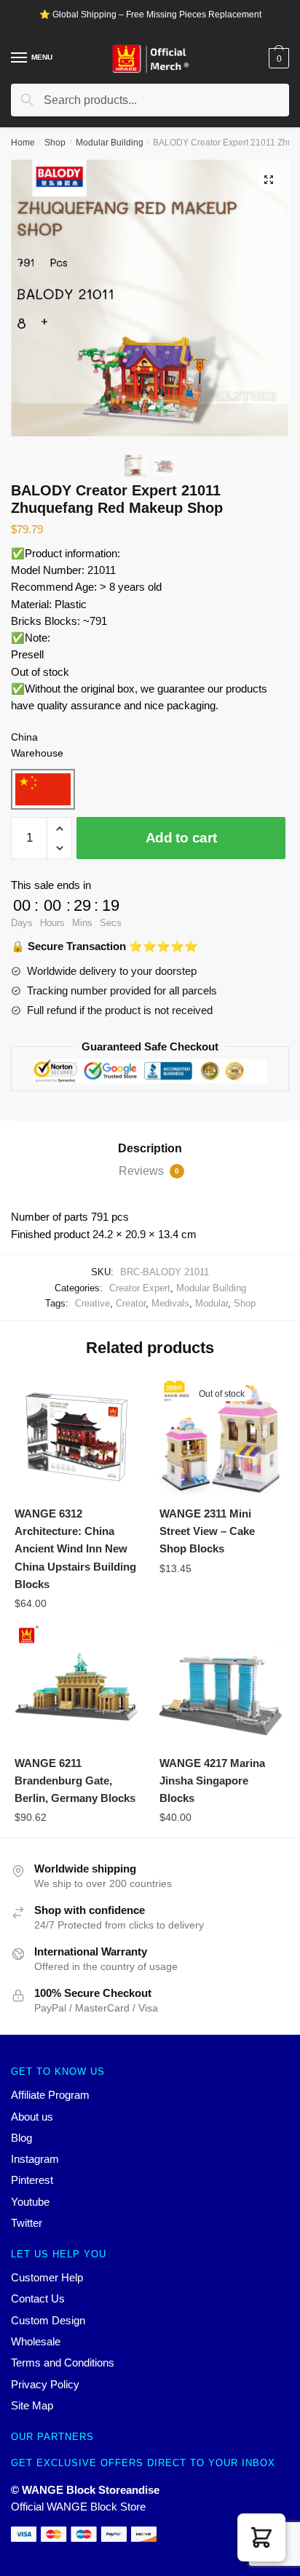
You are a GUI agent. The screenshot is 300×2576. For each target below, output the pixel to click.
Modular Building (110, 143)
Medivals (170, 1303)
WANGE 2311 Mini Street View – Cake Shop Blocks (207, 1531)
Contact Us (38, 2298)
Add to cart (181, 838)
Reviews (149, 1171)
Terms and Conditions (63, 2362)
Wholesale (36, 2341)
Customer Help (47, 2277)
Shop (55, 143)
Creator (131, 1303)
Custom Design (48, 2320)
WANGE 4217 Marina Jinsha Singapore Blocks (212, 1781)
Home (23, 143)
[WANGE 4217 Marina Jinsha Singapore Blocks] (221, 1685)
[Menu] (20, 58)
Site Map (32, 2405)
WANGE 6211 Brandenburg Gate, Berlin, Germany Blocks (75, 1781)
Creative (92, 1303)
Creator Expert (140, 1288)
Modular (212, 1303)
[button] (261, 2537)
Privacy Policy (45, 2384)
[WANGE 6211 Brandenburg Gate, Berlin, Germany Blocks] (76, 1685)
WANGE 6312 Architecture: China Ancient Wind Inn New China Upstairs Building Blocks (75, 1549)
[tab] (150, 1149)
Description (150, 1148)
